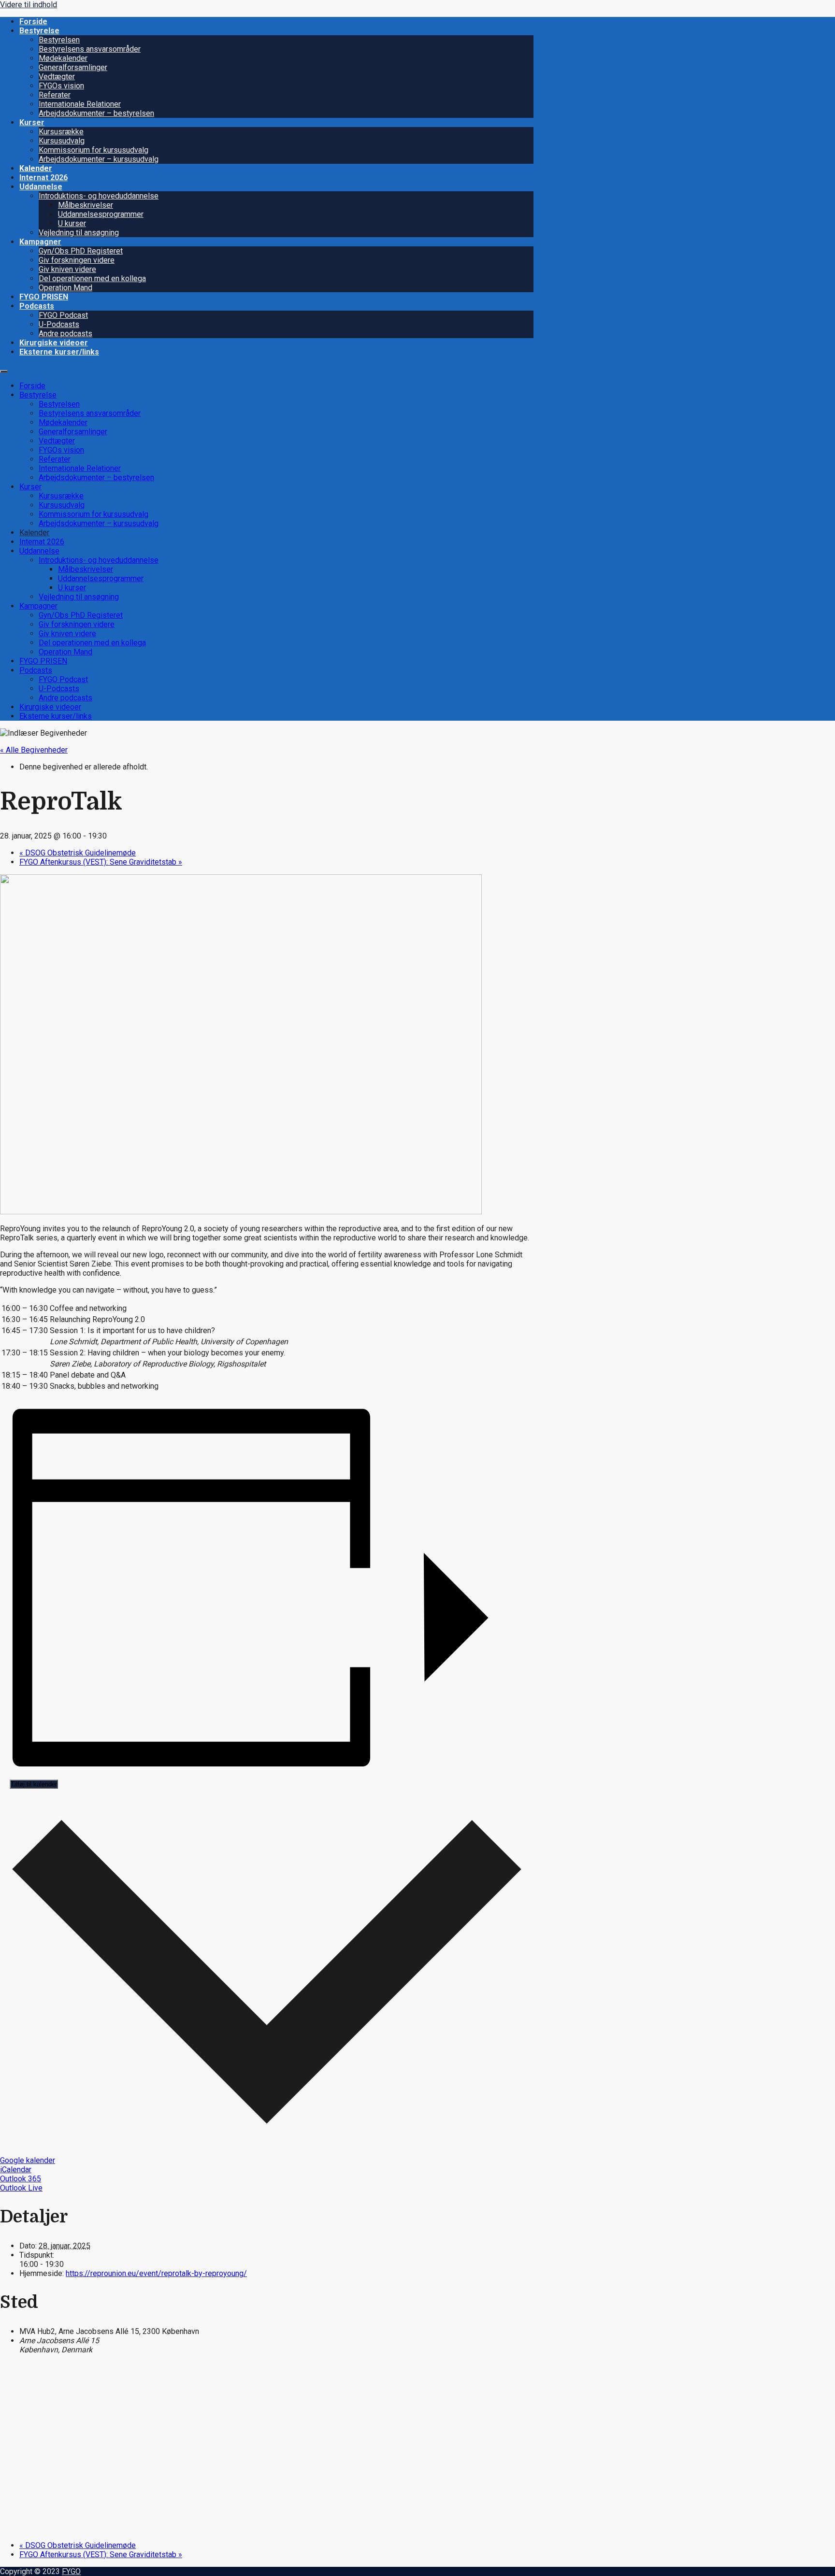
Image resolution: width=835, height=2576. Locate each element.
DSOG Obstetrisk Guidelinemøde (78, 853)
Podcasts (37, 306)
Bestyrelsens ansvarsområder (90, 49)
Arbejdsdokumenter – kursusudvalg (99, 159)
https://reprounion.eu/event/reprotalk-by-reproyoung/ (156, 2273)
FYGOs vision (61, 86)
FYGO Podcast (63, 315)
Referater (55, 95)
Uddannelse (41, 187)
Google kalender (28, 2160)
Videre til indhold (29, 5)
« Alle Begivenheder (34, 750)
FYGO (71, 2571)
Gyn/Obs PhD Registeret (81, 251)
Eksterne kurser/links (59, 352)
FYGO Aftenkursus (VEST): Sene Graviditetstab (101, 862)
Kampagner (40, 242)
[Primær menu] (4, 371)
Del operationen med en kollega (92, 278)
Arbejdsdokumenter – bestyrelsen (96, 113)
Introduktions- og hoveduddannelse (99, 196)
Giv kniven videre (67, 269)
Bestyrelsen (59, 40)
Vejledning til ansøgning (79, 233)
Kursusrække (61, 132)
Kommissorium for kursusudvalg (94, 150)
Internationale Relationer (80, 104)
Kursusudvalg (62, 141)
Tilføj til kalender (34, 1784)
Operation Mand (65, 288)
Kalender (36, 168)
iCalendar (16, 2170)
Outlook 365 (21, 2179)
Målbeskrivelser (86, 205)
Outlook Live (21, 2188)
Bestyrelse (39, 31)
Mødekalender (63, 58)
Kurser (32, 122)
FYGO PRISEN (44, 297)
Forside (33, 21)
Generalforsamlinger (73, 67)
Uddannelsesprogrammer (101, 214)
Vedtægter (57, 77)
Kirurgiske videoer (54, 343)
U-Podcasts (59, 324)
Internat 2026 (43, 178)
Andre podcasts (65, 334)
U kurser (72, 223)
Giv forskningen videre (77, 260)
